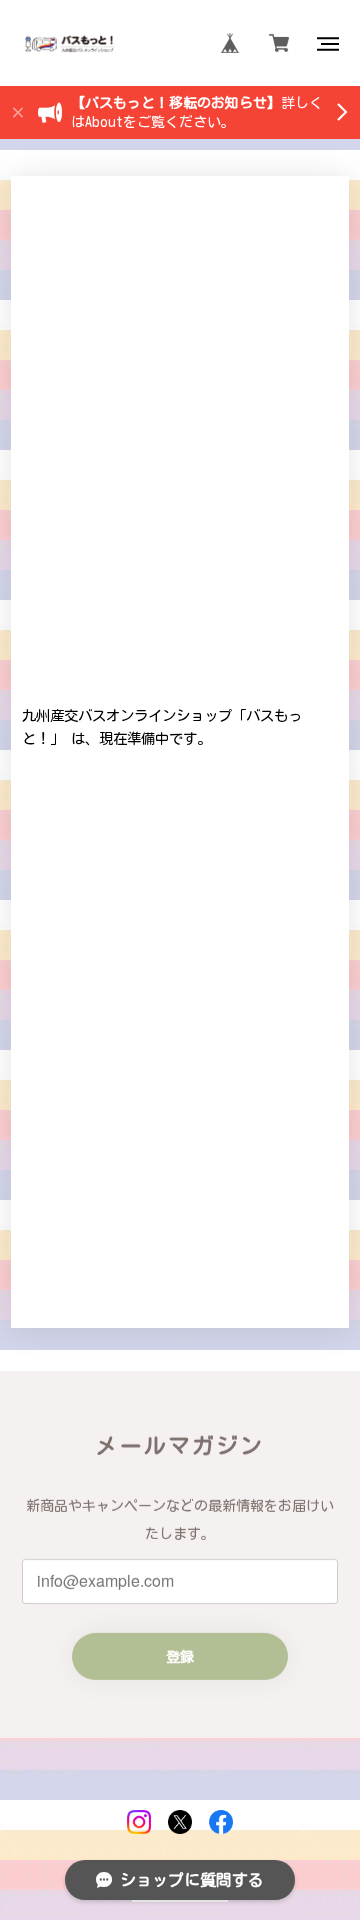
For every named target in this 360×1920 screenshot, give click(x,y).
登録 (180, 1656)
